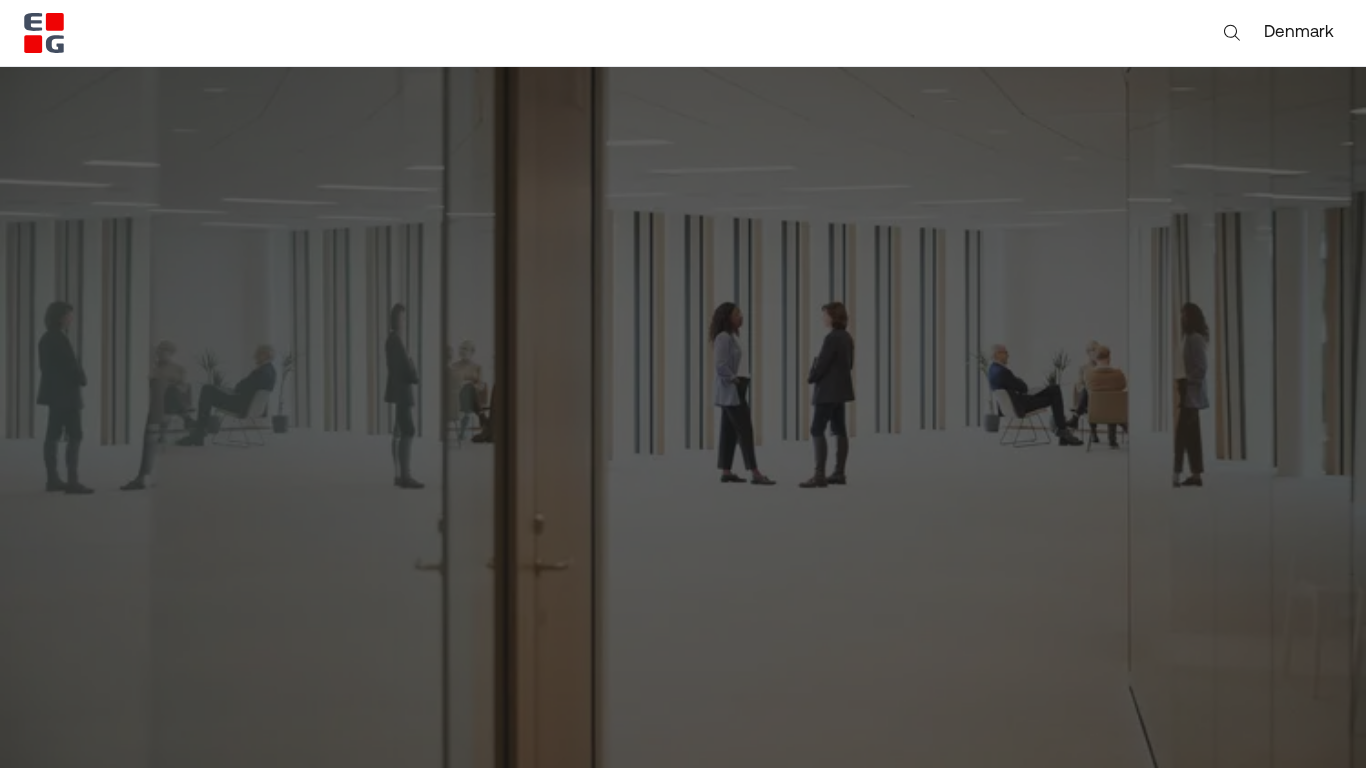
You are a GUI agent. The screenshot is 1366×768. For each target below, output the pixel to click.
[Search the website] (1232, 33)
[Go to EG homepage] (44, 33)
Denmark (1299, 32)
